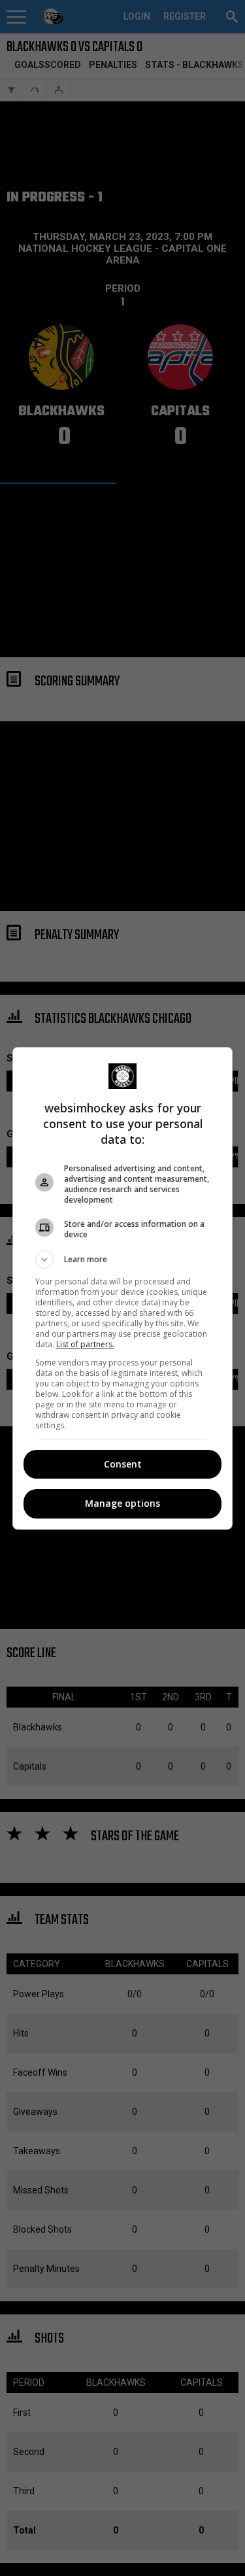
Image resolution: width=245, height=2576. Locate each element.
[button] (123, 1260)
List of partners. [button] (85, 1344)
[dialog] (123, 1288)
